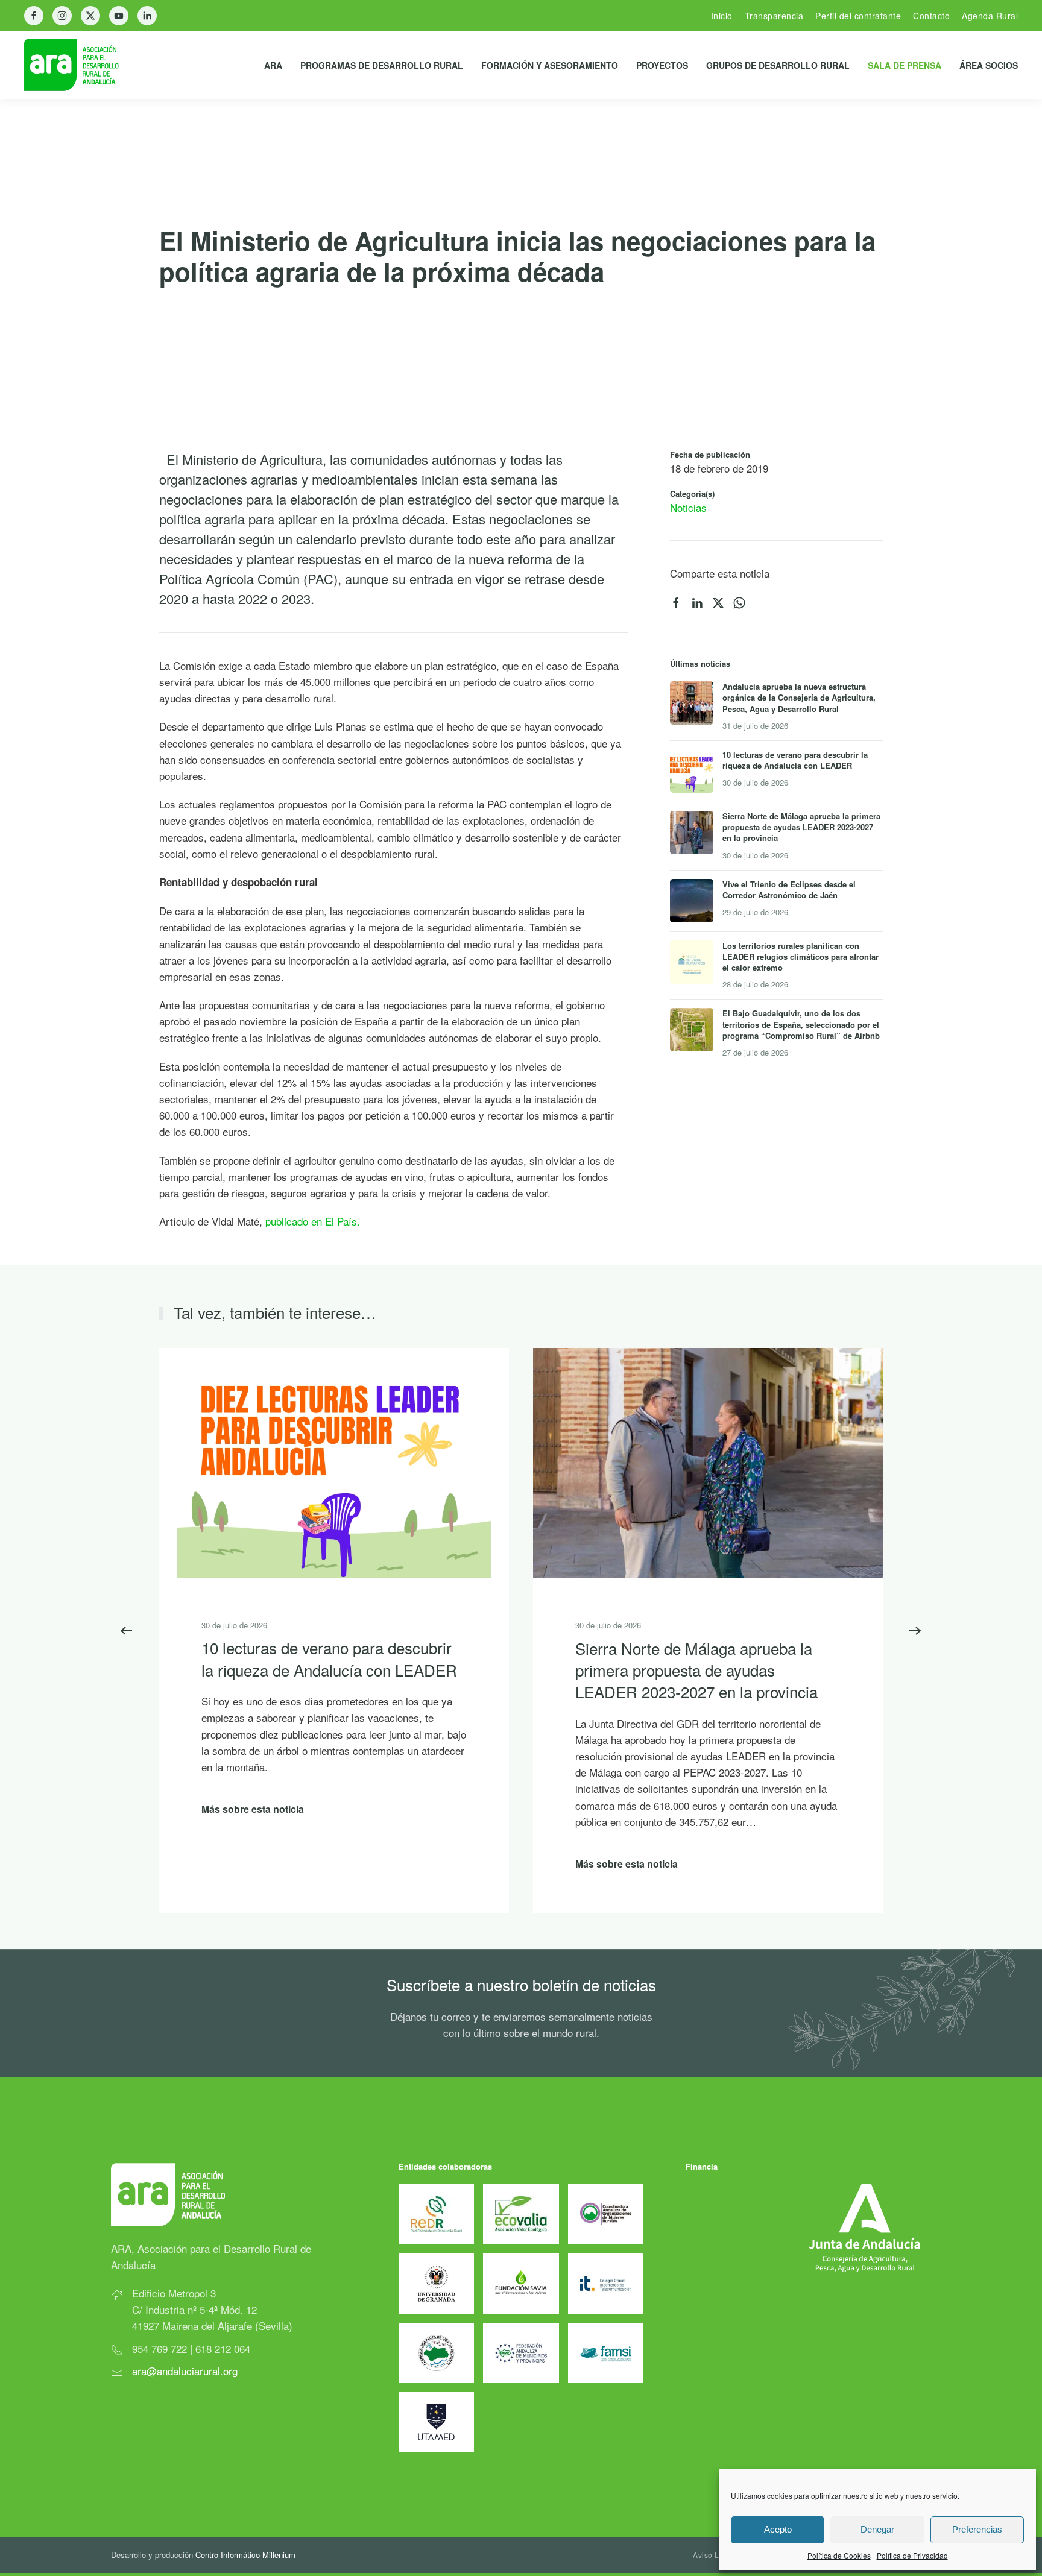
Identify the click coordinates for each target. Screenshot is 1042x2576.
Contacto (931, 16)
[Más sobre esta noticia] (334, 1461)
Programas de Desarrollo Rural (382, 65)
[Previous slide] (127, 1631)
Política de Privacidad (912, 2555)
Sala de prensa (905, 65)
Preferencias (977, 2529)
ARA (273, 65)
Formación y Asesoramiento (550, 65)
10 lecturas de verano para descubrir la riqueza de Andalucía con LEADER (329, 1658)
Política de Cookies (839, 2555)
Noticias (688, 507)
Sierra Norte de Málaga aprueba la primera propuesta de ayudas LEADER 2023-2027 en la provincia (696, 1669)
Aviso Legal (714, 2555)
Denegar (877, 2529)
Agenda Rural (990, 16)
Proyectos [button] (662, 65)
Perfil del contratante (858, 16)
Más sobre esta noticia (253, 1808)
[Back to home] (81, 65)
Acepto (778, 2529)
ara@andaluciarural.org (185, 2371)
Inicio (722, 16)
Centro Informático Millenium (245, 2555)
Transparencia (774, 16)
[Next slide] (915, 1631)
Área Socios (989, 65)
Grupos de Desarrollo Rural (778, 65)
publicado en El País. (313, 1221)
